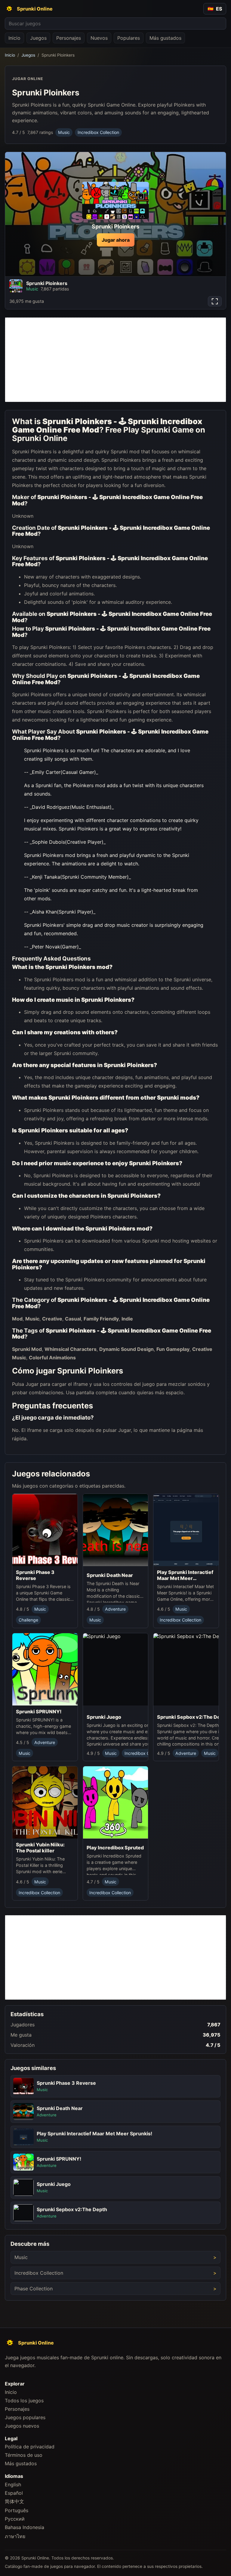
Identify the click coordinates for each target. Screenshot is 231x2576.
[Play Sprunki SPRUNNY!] (45, 1669)
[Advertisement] (115, 360)
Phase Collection (34, 2289)
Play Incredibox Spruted (115, 1848)
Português (17, 2510)
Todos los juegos (24, 2401)
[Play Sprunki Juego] (131, 1672)
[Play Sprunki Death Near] (116, 1532)
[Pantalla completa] (215, 301)
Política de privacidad (30, 2447)
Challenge (28, 1620)
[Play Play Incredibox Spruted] (116, 1804)
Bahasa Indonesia (25, 2527)
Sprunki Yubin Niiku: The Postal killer (40, 1848)
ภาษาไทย (15, 2536)
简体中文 (14, 2501)
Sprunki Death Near (110, 1575)
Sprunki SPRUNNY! (39, 1712)
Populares (129, 38)
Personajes (69, 38)
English (13, 2484)
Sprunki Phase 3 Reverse (35, 1575)
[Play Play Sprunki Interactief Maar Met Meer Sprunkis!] (186, 1530)
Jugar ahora (116, 240)
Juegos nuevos (22, 2426)
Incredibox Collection (98, 132)
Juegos (38, 38)
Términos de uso (24, 2455)
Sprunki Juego (104, 1717)
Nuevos (99, 38)
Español (14, 2493)
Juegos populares (25, 2417)
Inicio (14, 38)
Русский (15, 2519)
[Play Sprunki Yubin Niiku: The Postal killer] (45, 1803)
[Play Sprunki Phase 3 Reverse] (45, 1530)
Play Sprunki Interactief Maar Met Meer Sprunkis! (185, 1575)
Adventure (115, 1609)
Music (64, 132)
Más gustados (165, 38)
